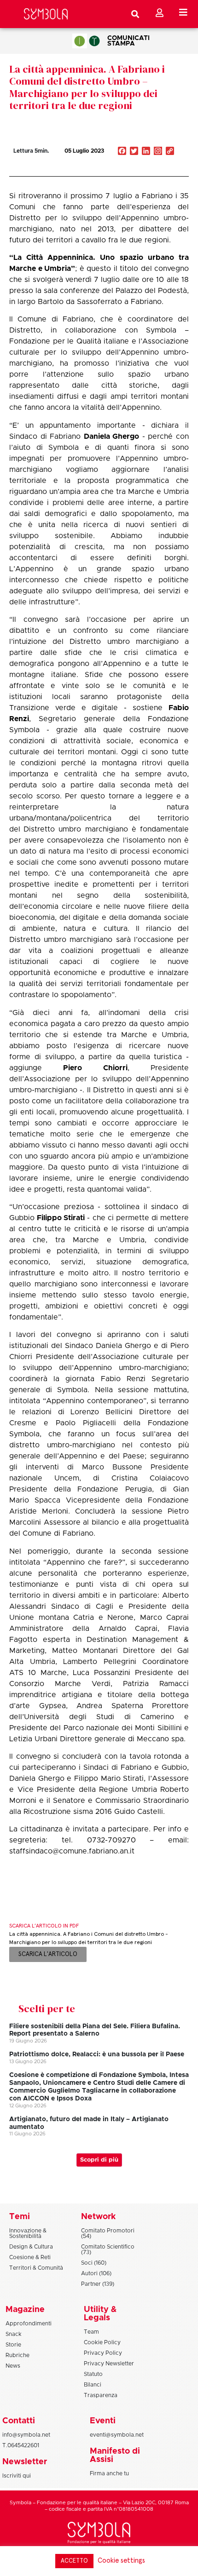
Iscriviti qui (17, 2476)
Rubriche (17, 2355)
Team (91, 2332)
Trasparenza (101, 2395)
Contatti (19, 2421)
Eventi (103, 2421)
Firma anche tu (109, 2473)
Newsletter (25, 2462)
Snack (14, 2334)
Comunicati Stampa (128, 41)
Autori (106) (96, 2273)
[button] (142, 171)
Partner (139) (98, 2284)
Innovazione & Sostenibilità (28, 2233)
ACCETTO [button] (74, 2561)
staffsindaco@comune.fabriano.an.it (72, 1851)
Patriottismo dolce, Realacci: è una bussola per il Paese (97, 2054)
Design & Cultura (31, 2247)
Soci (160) (94, 2263)
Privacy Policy (103, 2353)
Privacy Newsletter (109, 2364)
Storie (13, 2345)
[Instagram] (158, 152)
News (13, 2366)
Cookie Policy (102, 2342)
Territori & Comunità (36, 2268)
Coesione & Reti (30, 2257)
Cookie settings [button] (121, 2561)
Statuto (93, 2374)
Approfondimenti (29, 2324)
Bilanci (93, 2385)
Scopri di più (99, 2160)
